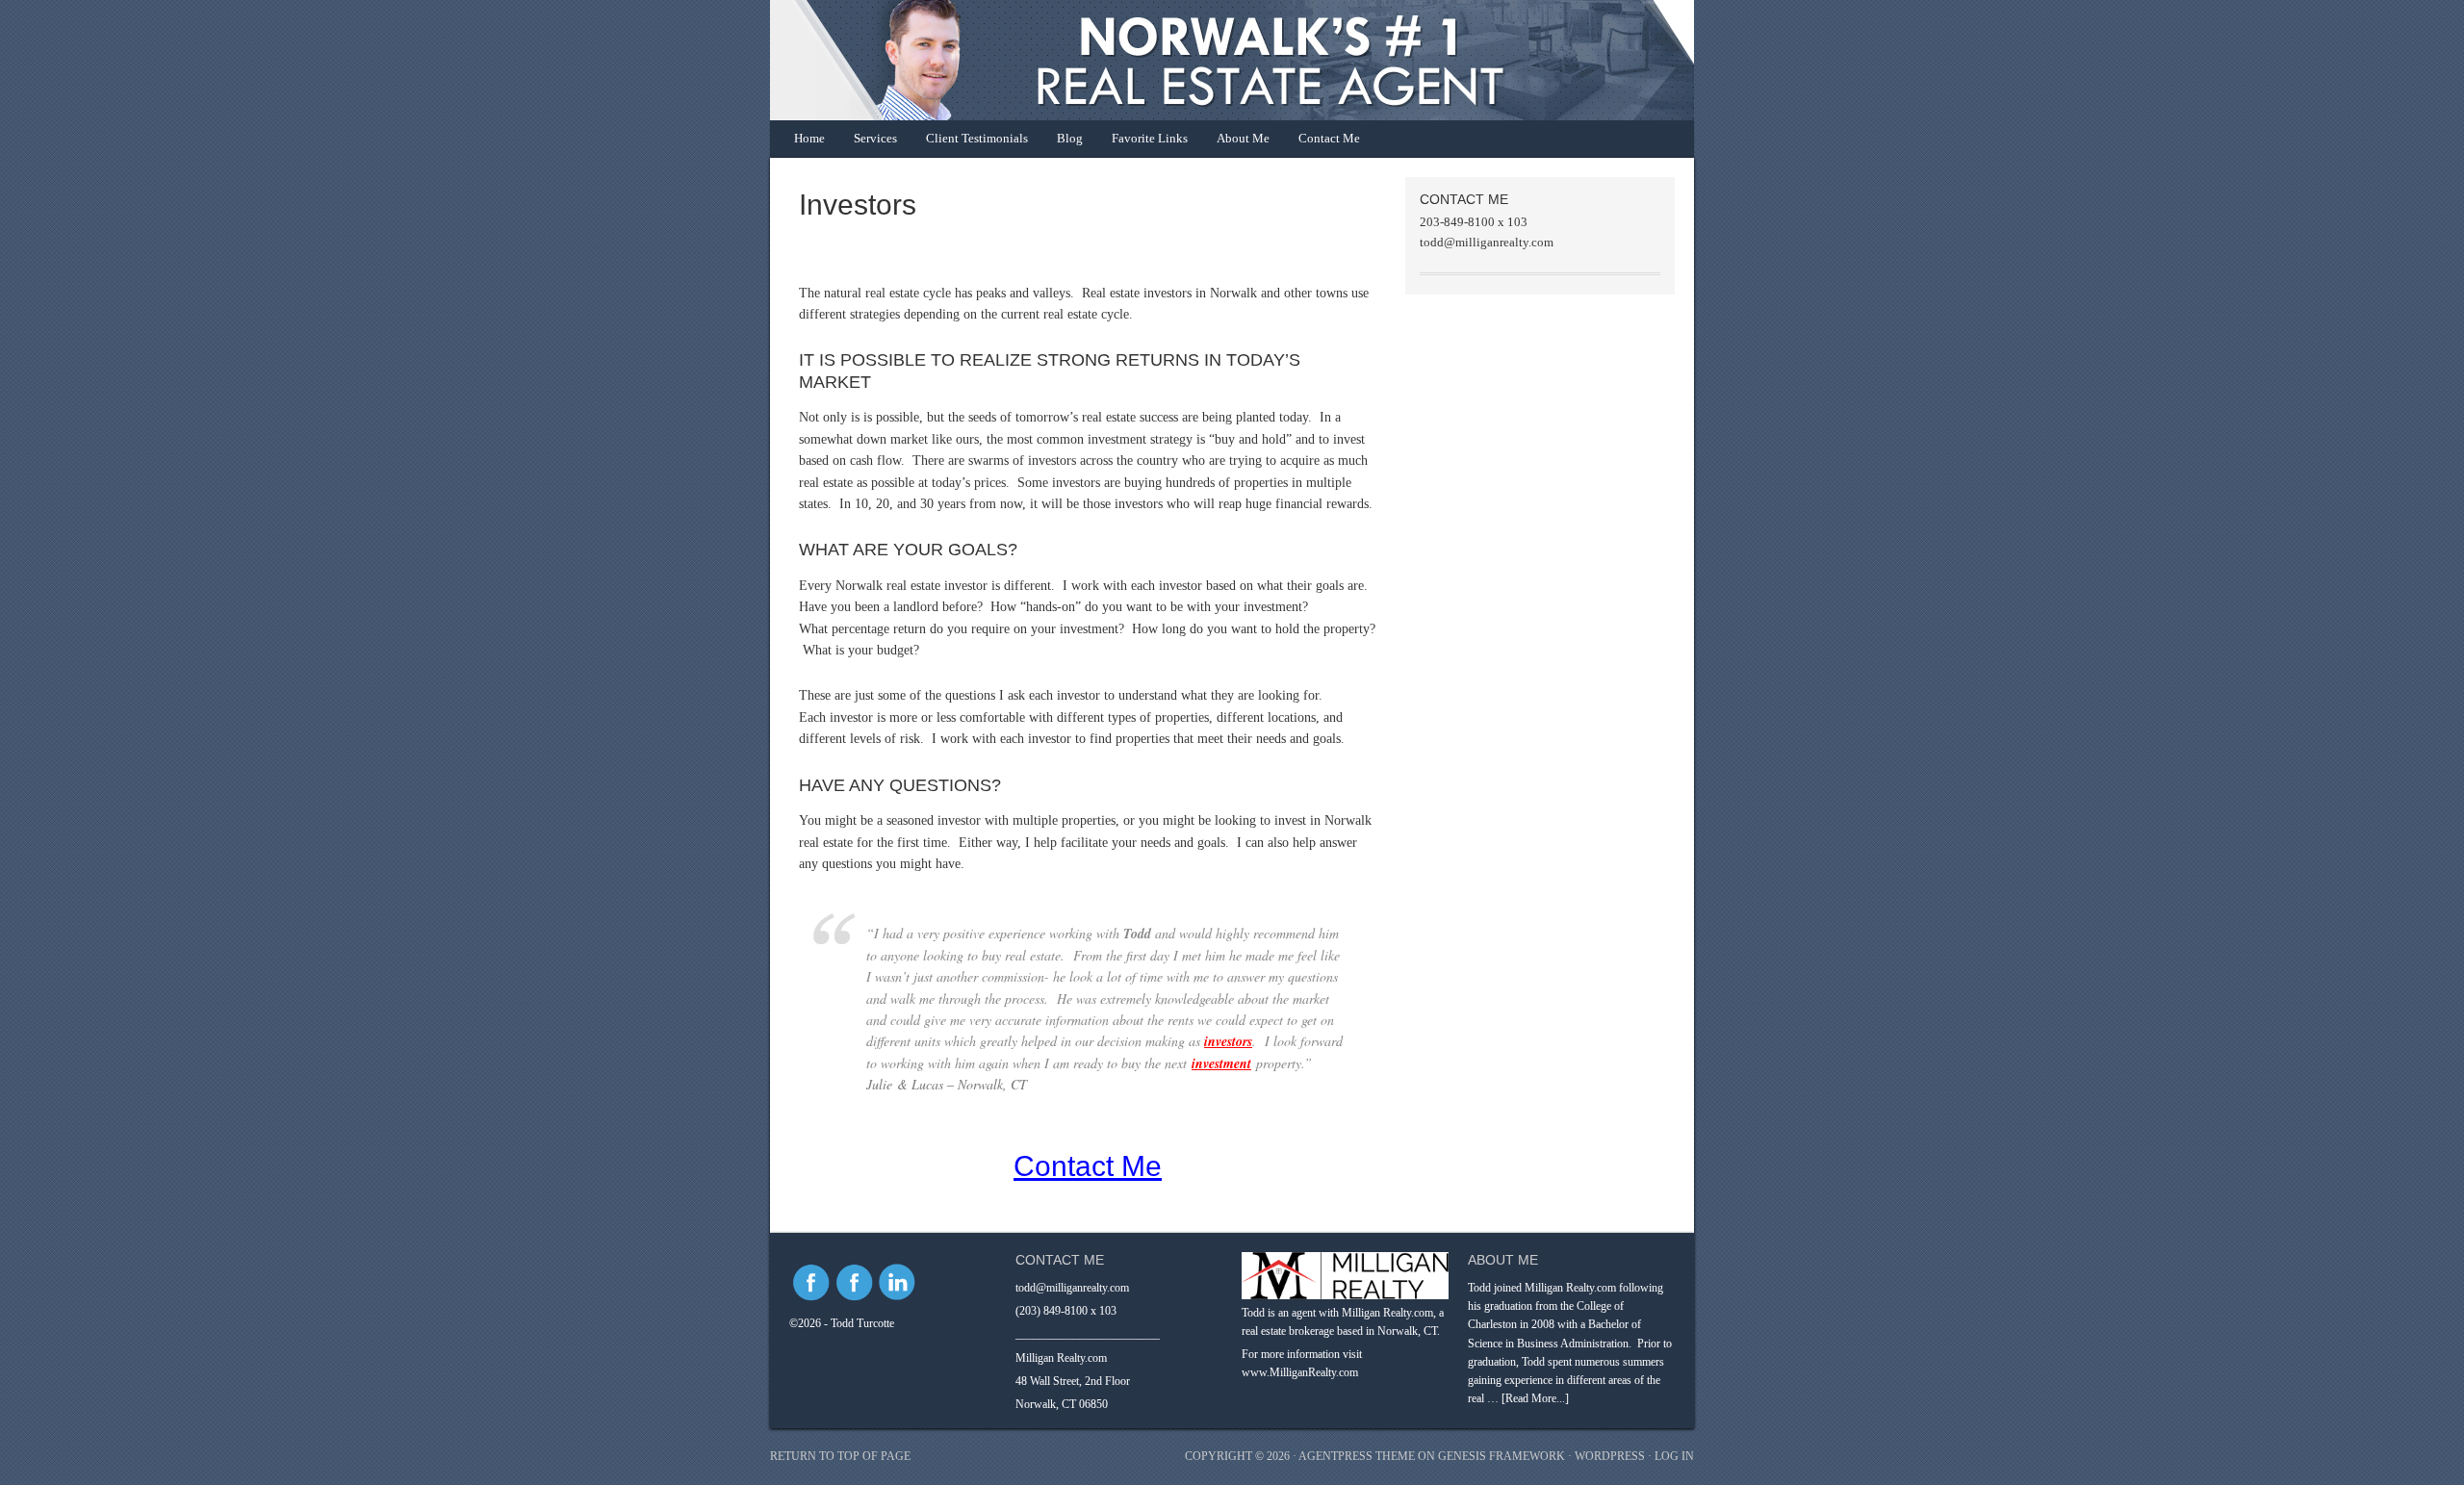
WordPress (1610, 1456)
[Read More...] (1535, 1398)
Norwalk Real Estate (1213, 60)
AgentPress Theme (1357, 1456)
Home (809, 138)
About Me (1243, 138)
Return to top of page (840, 1456)
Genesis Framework (1501, 1456)
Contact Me (1329, 138)
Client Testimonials (977, 138)
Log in (1674, 1456)
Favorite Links (1150, 138)
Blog (1070, 138)
